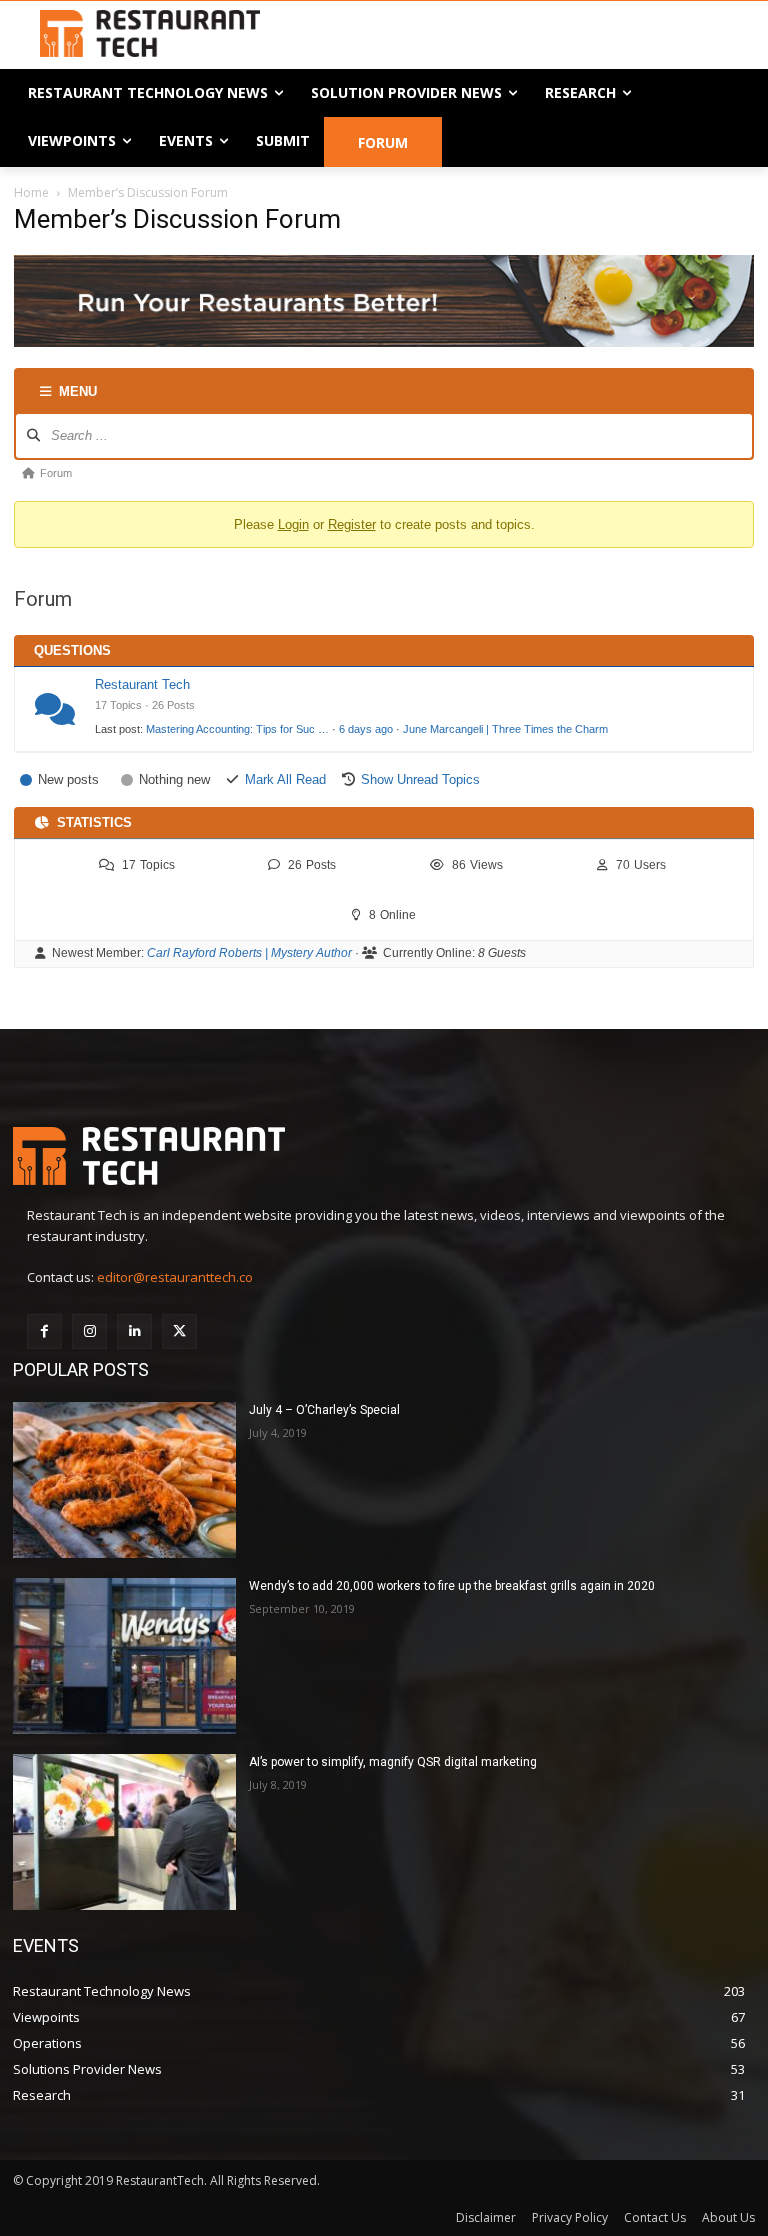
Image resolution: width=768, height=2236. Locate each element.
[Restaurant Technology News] (150, 33)
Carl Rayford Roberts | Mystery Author (249, 953)
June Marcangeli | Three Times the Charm (505, 729)
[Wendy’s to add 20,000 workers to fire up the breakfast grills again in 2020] (124, 1656)
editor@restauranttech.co (175, 1277)
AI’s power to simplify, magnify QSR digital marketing (393, 1762)
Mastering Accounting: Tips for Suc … (237, 729)
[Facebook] (44, 1331)
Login (293, 524)
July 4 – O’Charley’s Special (324, 1410)
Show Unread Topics (420, 779)
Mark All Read (285, 779)
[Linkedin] (134, 1331)
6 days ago (366, 729)
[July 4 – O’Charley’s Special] (124, 1480)
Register (352, 524)
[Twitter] (179, 1331)
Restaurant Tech (142, 684)
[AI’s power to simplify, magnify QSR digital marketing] (124, 1832)
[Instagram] (89, 1331)
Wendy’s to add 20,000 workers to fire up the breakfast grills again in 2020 (452, 1586)
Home (31, 192)
